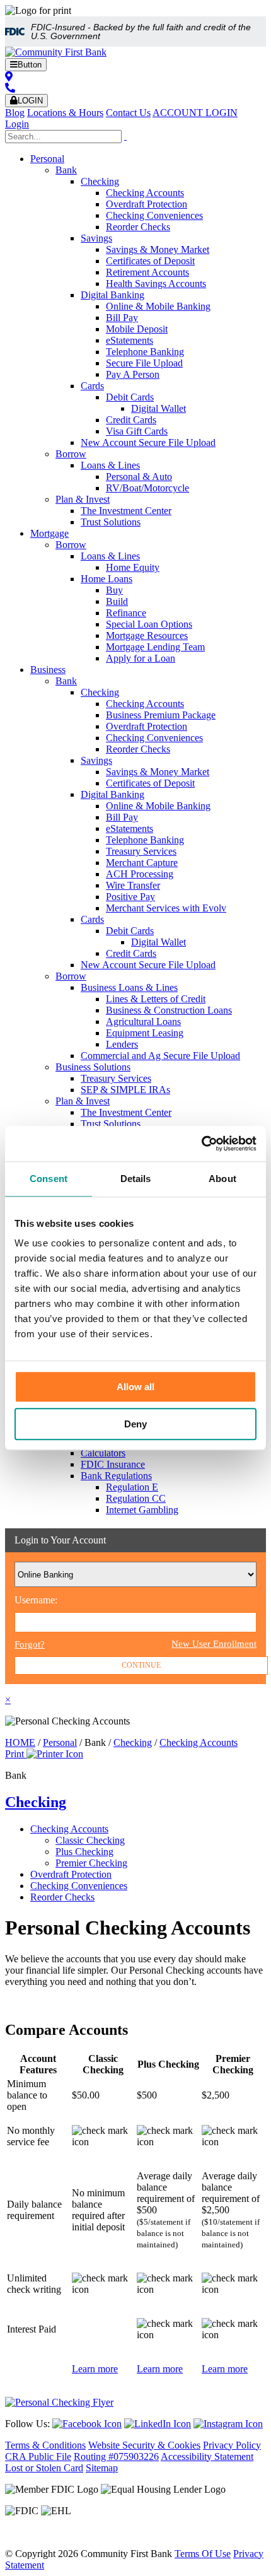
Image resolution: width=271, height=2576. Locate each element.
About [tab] (222, 1179)
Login (17, 124)
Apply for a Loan (141, 658)
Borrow (71, 454)
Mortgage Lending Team (155, 647)
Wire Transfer (133, 885)
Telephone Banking (145, 352)
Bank (66, 170)
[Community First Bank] (56, 52)
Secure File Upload (144, 363)
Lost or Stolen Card (44, 2468)
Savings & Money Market (158, 249)
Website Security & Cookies (144, 2445)
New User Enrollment (214, 1644)
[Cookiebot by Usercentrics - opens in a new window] (201, 1144)
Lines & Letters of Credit (156, 999)
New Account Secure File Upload (148, 442)
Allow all (135, 1387)
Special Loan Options (149, 624)
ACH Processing (140, 874)
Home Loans (107, 579)
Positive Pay (130, 897)
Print (16, 1754)
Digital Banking (112, 295)
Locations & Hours (65, 113)
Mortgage (49, 533)
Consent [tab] (49, 1179)
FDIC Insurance (113, 1464)
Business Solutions (93, 1067)
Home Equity (133, 567)
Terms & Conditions (45, 2445)
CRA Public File (38, 2456)
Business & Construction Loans (169, 1010)
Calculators (103, 1453)
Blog (15, 113)
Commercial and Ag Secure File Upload (160, 1056)
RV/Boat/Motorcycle (147, 488)
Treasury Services (141, 851)
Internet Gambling (142, 1510)
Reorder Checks (138, 227)
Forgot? (30, 1644)
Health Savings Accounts (156, 284)
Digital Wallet (159, 408)
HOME (20, 1742)
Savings (96, 238)
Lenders (122, 1044)
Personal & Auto (139, 477)
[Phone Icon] (10, 88)
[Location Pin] (9, 77)
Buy (114, 590)
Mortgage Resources (147, 635)
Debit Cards (130, 397)
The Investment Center (126, 511)
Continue (141, 1665)
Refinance (126, 613)
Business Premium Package (161, 715)
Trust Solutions (111, 522)
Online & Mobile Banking (158, 306)
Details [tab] (136, 1179)
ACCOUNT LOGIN (195, 113)
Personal (47, 159)
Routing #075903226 (116, 2456)
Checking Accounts (145, 193)
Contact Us (128, 113)
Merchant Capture (142, 863)
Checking (100, 181)
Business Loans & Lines (129, 987)
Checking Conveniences (154, 215)
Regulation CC (136, 1498)
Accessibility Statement (207, 2456)
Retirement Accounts (147, 272)
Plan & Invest (83, 499)
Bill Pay (122, 318)
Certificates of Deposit (150, 261)
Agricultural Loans (143, 1022)
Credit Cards (131, 420)
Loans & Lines (110, 465)
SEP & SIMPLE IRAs (125, 1090)
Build (117, 601)
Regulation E (132, 1487)
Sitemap (102, 2468)
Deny (135, 1424)
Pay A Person (133, 374)
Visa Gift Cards (137, 431)
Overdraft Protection (147, 204)
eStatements (130, 340)
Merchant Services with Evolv (166, 908)
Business (48, 670)
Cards (92, 386)
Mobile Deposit (137, 329)
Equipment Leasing (145, 1033)
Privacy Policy (232, 2445)
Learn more (95, 2369)
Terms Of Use (203, 2554)
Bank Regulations (116, 1476)
